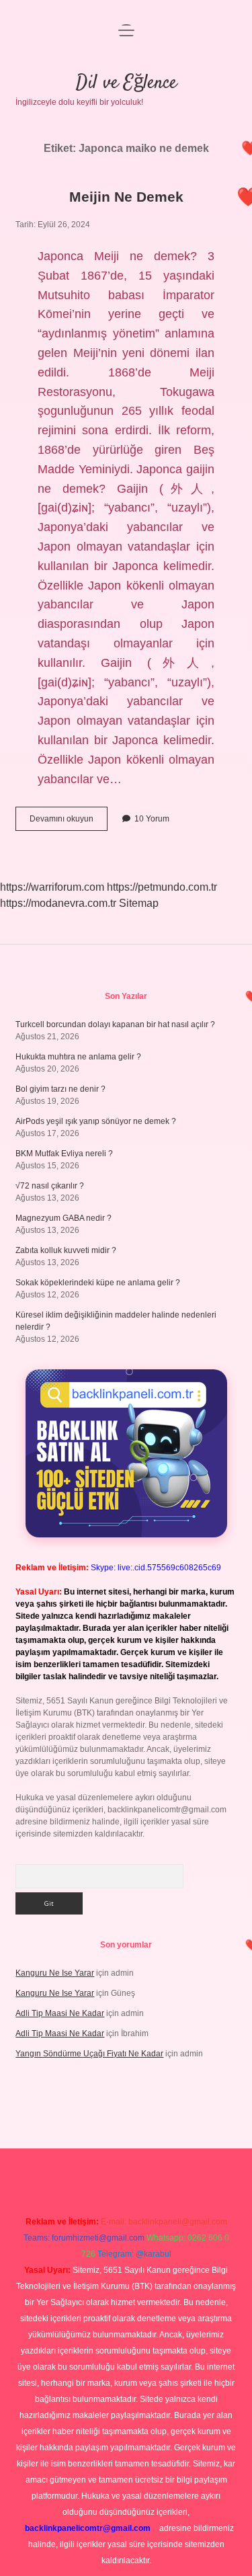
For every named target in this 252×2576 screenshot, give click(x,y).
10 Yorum (152, 819)
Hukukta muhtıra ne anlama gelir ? (78, 1057)
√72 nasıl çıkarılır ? (50, 1186)
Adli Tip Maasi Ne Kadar (60, 2013)
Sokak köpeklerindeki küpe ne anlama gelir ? (98, 1283)
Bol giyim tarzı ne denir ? (60, 1089)
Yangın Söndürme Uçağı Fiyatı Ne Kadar (89, 2054)
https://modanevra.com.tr (58, 903)
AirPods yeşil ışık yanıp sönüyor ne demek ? (96, 1121)
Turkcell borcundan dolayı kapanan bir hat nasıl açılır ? (115, 1024)
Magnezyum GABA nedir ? (64, 1218)
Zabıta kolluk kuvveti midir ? (66, 1250)
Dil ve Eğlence (126, 83)
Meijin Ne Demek (126, 197)
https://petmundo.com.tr (162, 887)
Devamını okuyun (69, 822)
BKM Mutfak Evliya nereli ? (64, 1154)
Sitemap (139, 903)
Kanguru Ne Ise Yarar (55, 1973)
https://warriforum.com (52, 887)
